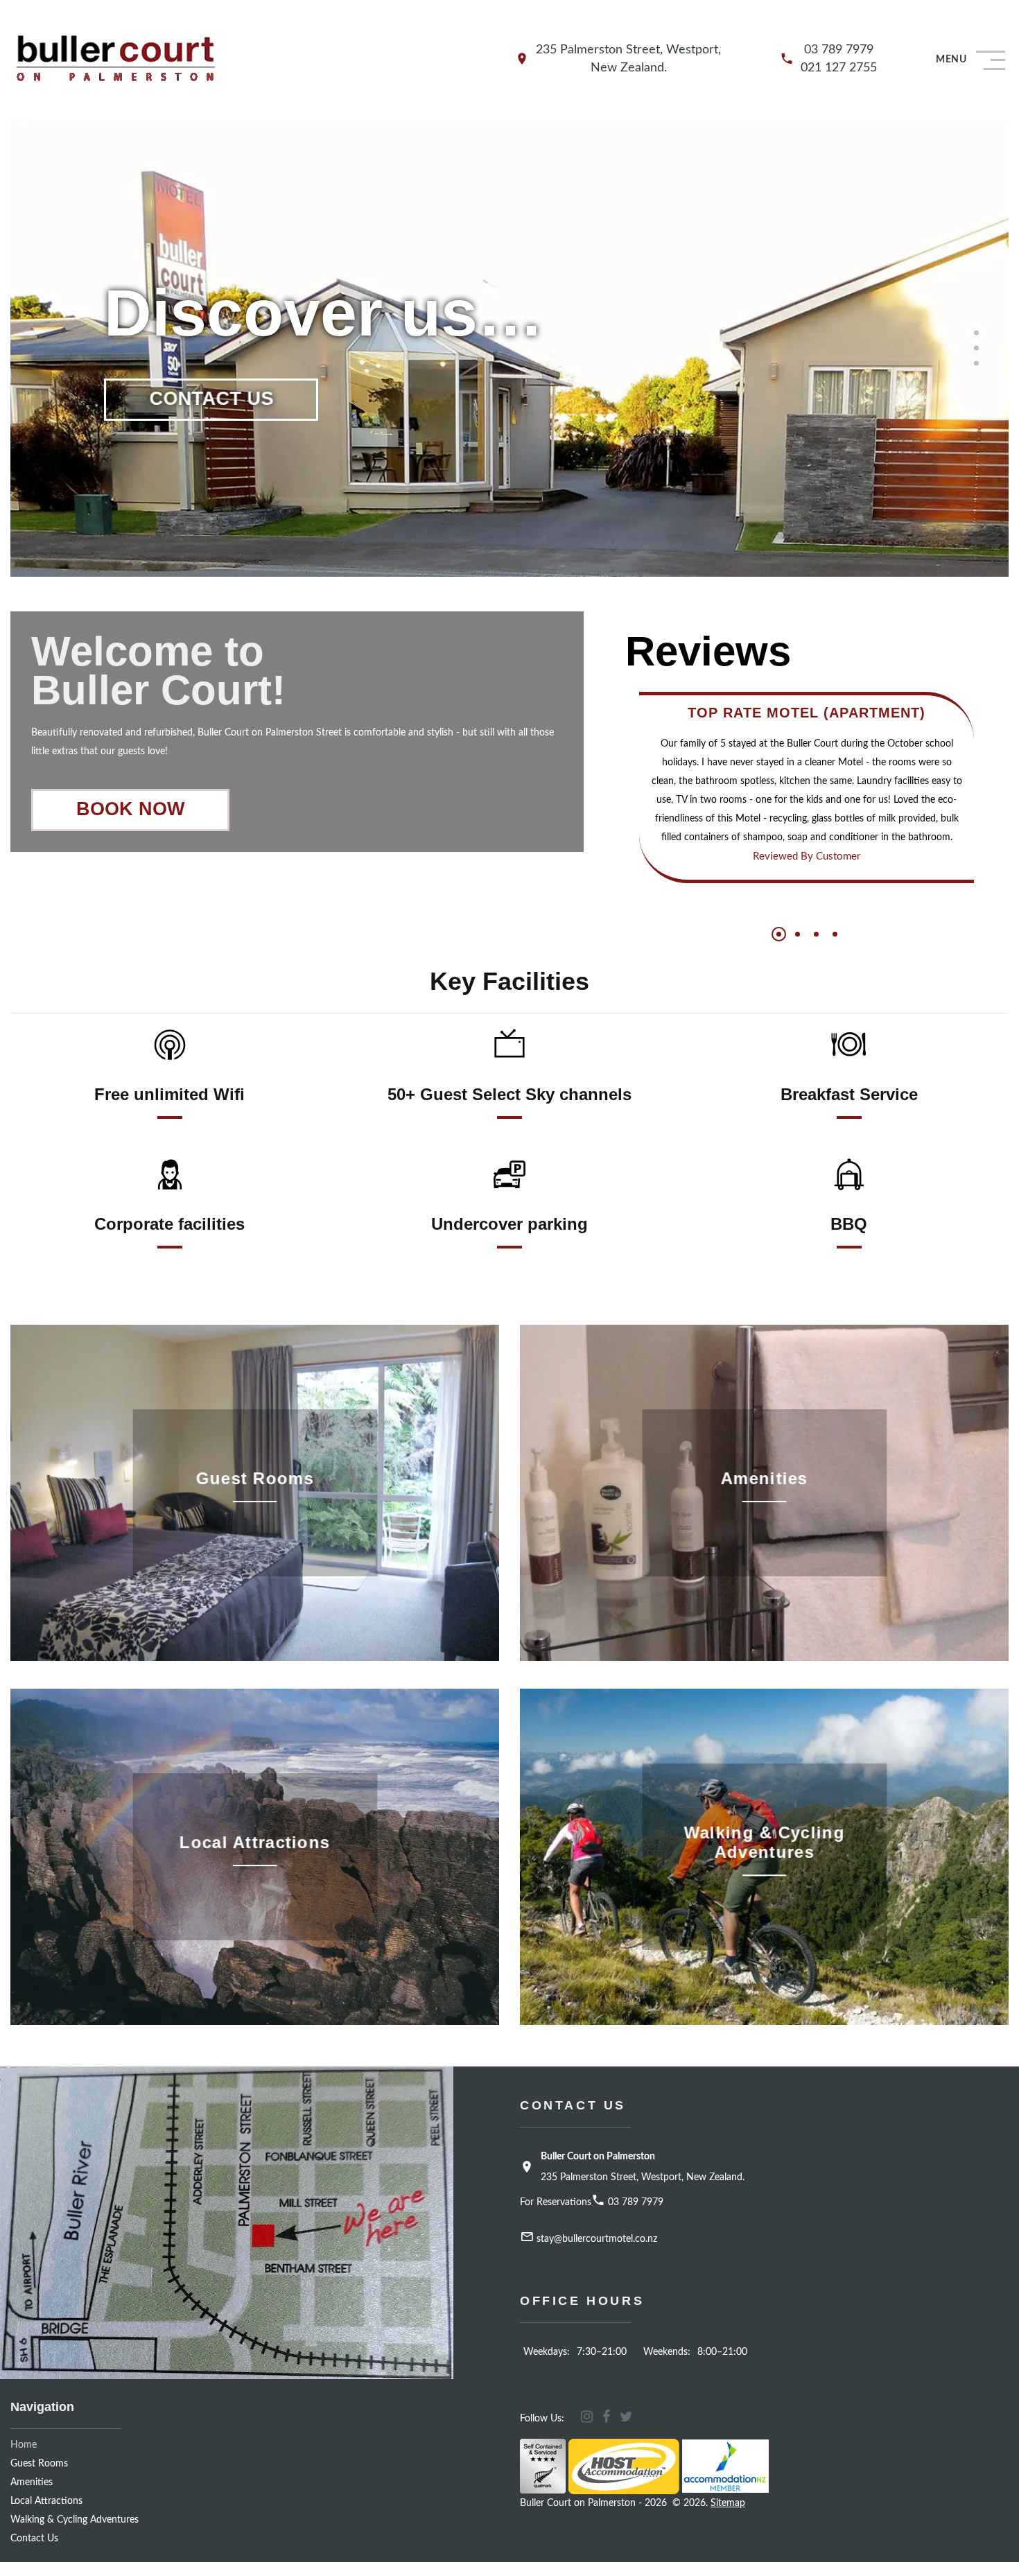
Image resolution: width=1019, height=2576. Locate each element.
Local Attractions (46, 2501)
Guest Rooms (39, 2464)
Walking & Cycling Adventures (75, 2520)
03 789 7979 (839, 50)
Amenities (32, 2482)
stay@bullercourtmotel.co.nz (597, 2239)
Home (24, 2445)
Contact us (34, 2539)
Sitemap (728, 2503)
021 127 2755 (839, 68)
